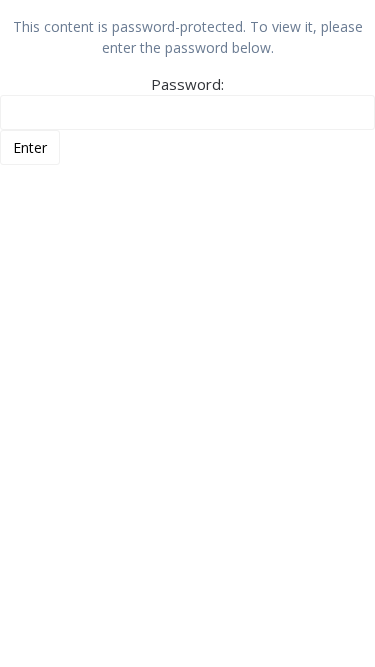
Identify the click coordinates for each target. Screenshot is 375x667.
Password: (187, 84)
